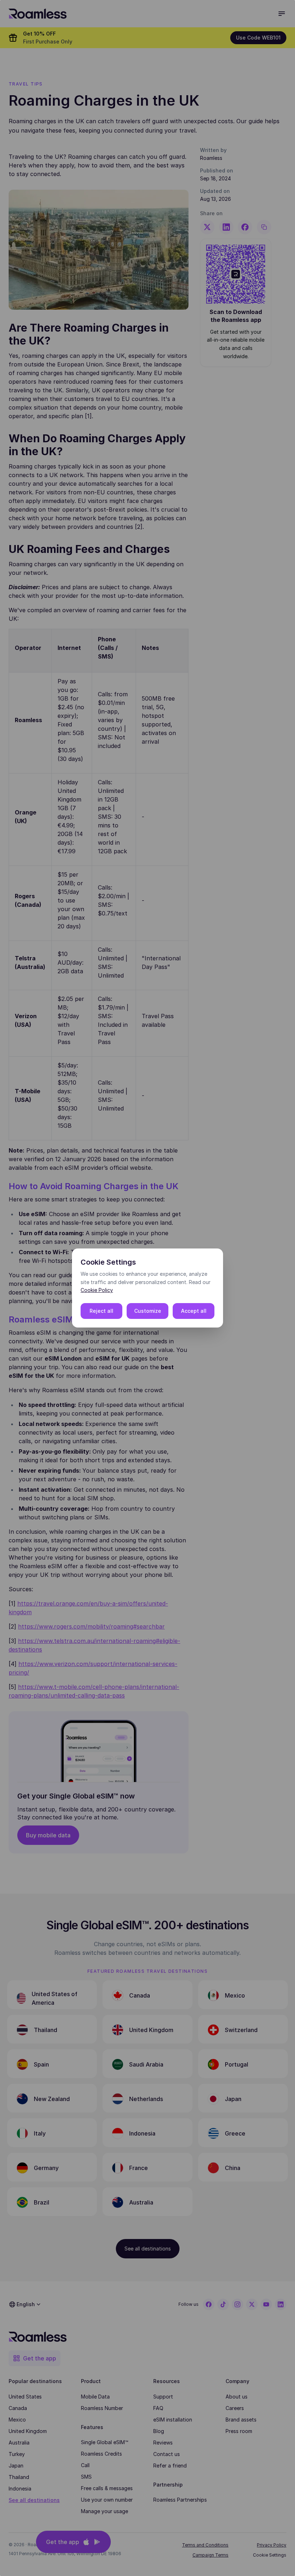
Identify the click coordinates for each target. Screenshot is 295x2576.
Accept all (194, 1311)
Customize (148, 1311)
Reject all (101, 1311)
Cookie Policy (97, 1290)
